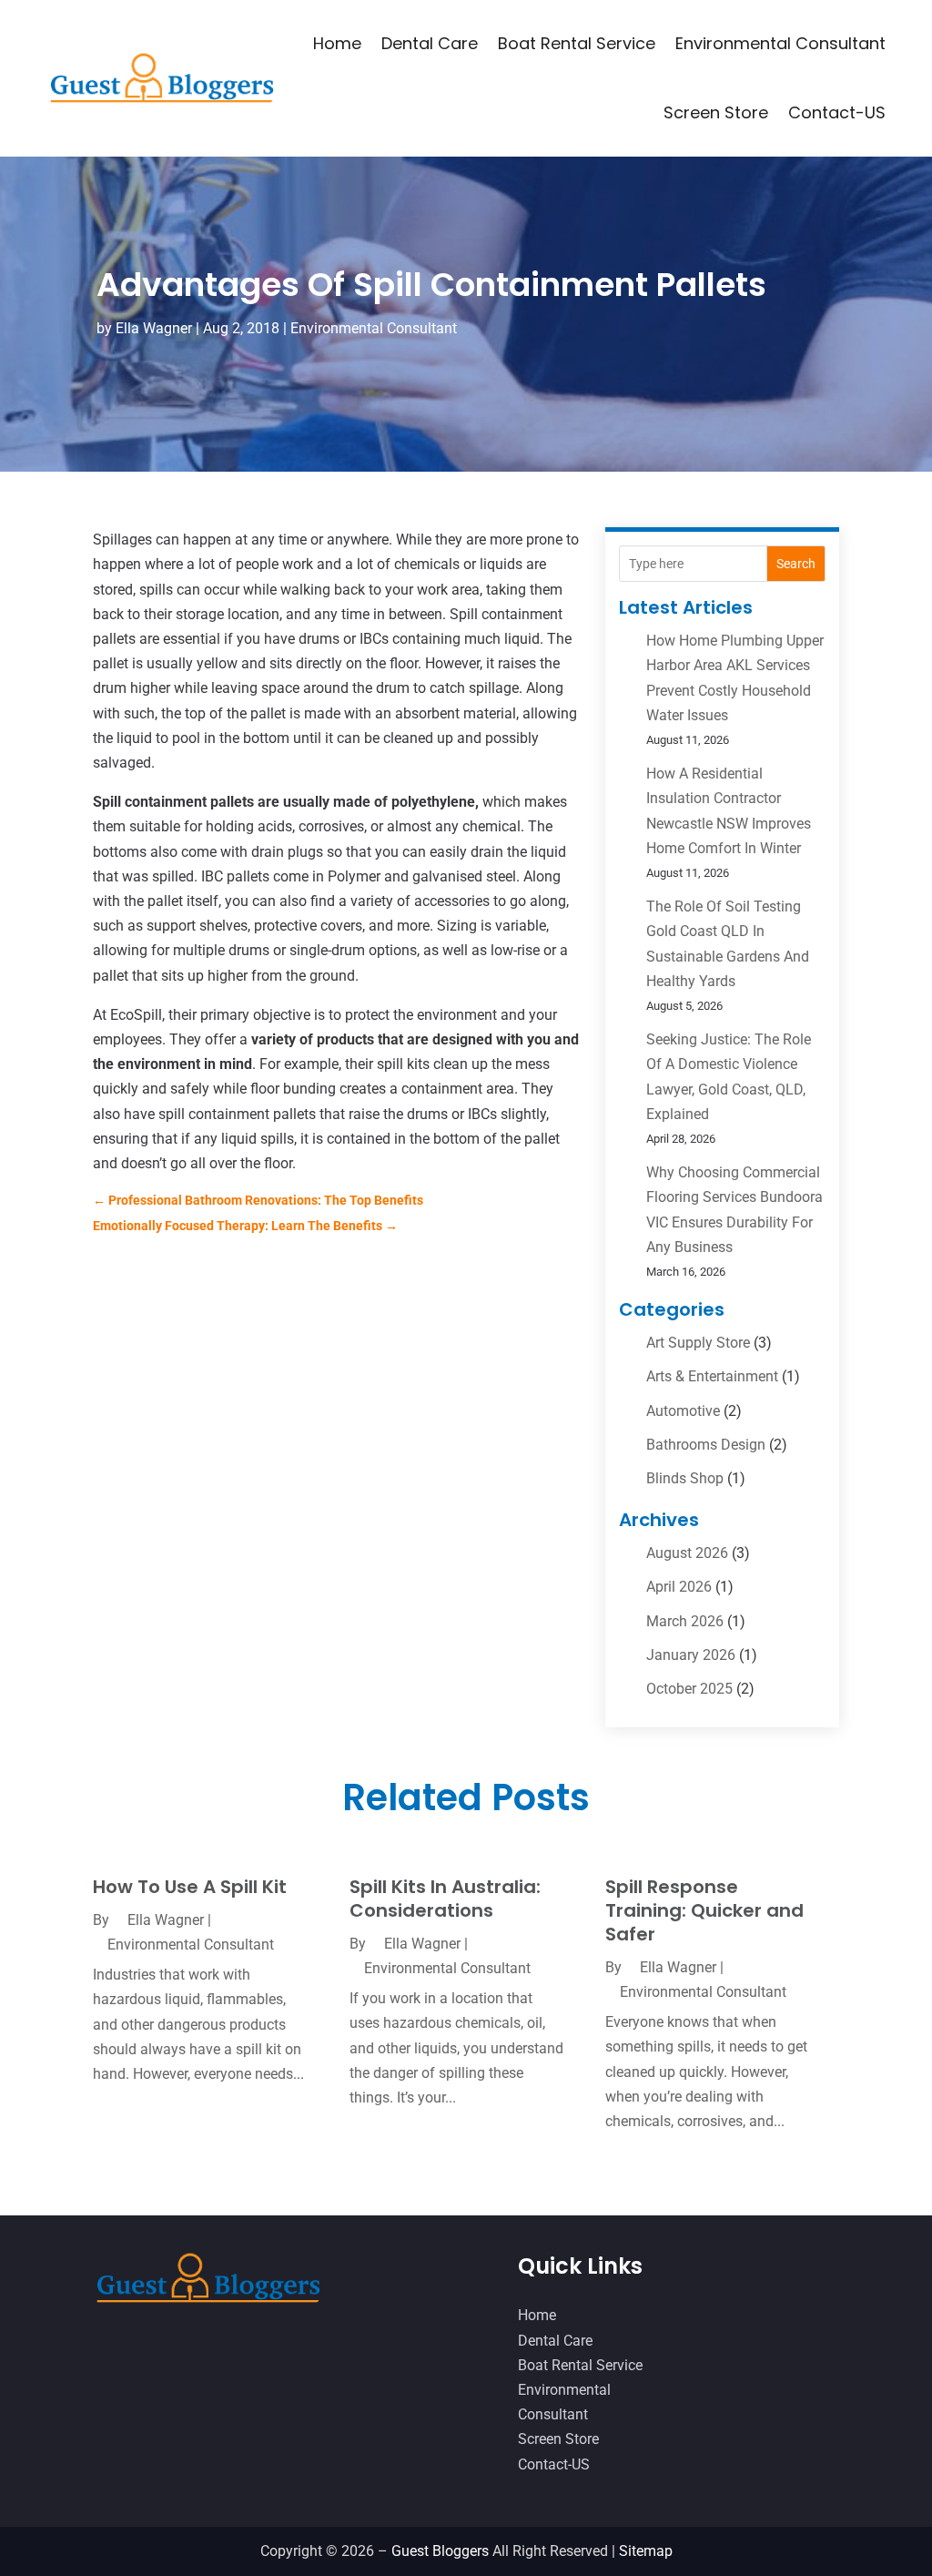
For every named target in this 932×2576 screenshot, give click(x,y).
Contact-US (837, 112)
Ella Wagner (154, 328)
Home (337, 43)
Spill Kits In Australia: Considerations (445, 1899)
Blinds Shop (685, 1478)
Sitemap (646, 2551)
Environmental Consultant (780, 43)
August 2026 (687, 1553)
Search (796, 564)
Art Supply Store (698, 1343)
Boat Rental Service (577, 43)
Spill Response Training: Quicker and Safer (704, 1910)
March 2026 (685, 1621)
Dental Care (430, 43)
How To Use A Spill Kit (190, 1887)
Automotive (683, 1411)
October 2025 (689, 1689)
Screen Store (716, 112)
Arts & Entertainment (712, 1376)
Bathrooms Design (706, 1445)
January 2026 (691, 1655)
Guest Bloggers (440, 2551)
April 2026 (679, 1587)
